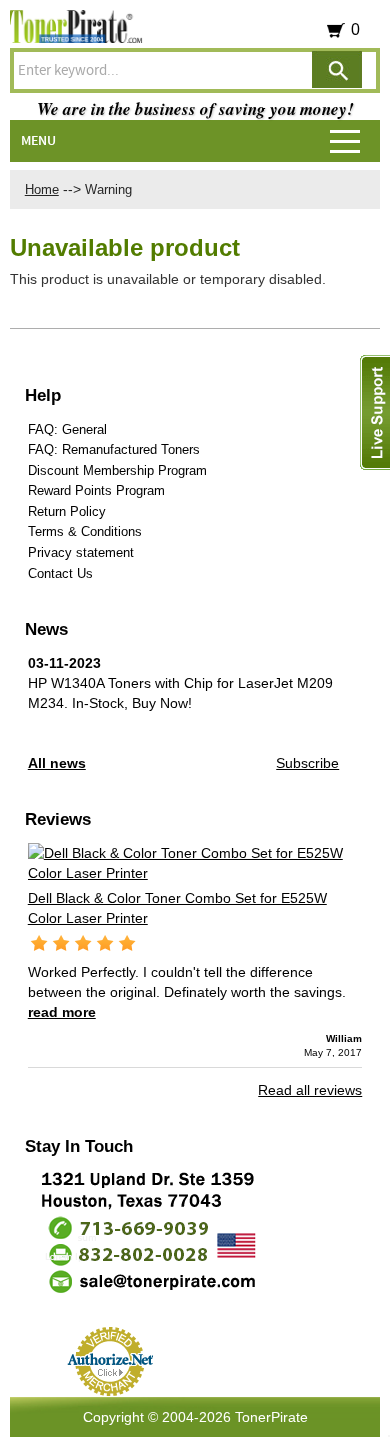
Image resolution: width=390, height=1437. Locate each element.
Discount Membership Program (117, 470)
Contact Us (60, 573)
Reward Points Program (96, 490)
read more (62, 1012)
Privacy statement (81, 552)
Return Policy (67, 511)
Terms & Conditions (85, 531)
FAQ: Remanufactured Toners (114, 449)
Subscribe (307, 763)
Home (42, 189)
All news (57, 763)
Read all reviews (310, 1090)
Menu (38, 141)
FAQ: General (67, 429)
